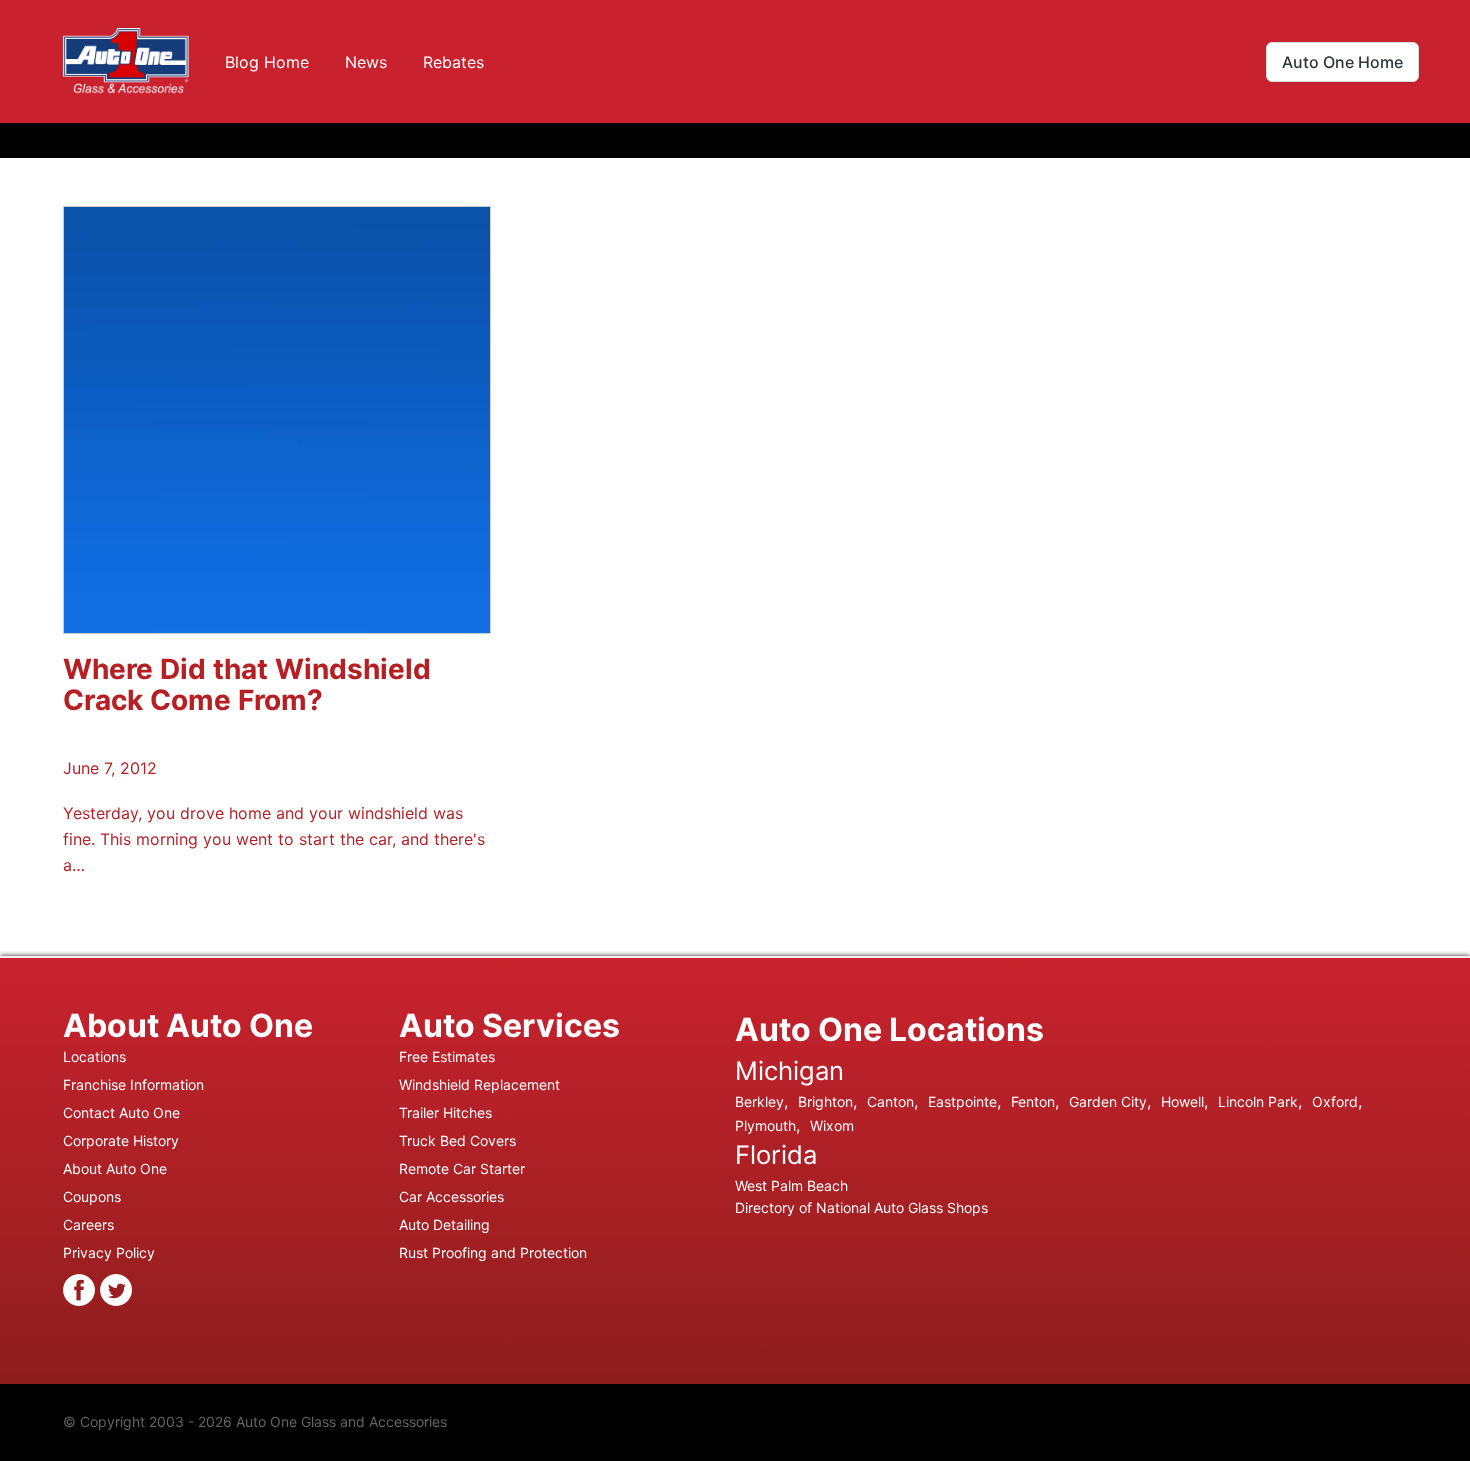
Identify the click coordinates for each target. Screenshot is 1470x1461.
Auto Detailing (444, 1224)
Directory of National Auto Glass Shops (861, 1207)
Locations (94, 1056)
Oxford (1335, 1101)
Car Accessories (451, 1196)
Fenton (1033, 1101)
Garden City (1108, 1101)
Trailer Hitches (445, 1112)
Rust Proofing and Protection (493, 1252)
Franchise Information (133, 1084)
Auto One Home (1342, 62)
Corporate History (121, 1140)
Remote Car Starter (462, 1168)
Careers (88, 1224)
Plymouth (765, 1125)
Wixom (832, 1125)
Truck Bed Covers (457, 1140)
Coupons (92, 1196)
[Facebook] (79, 1288)
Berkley (759, 1101)
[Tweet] (116, 1288)
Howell (1182, 1101)
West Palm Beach (791, 1185)
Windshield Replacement (479, 1084)
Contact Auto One (121, 1112)
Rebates (453, 62)
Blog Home (267, 62)
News (366, 62)
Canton (890, 1101)
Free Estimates (447, 1056)
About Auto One (115, 1168)
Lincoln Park (1258, 1101)
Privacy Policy (109, 1252)
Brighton (825, 1101)
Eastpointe (962, 1101)
